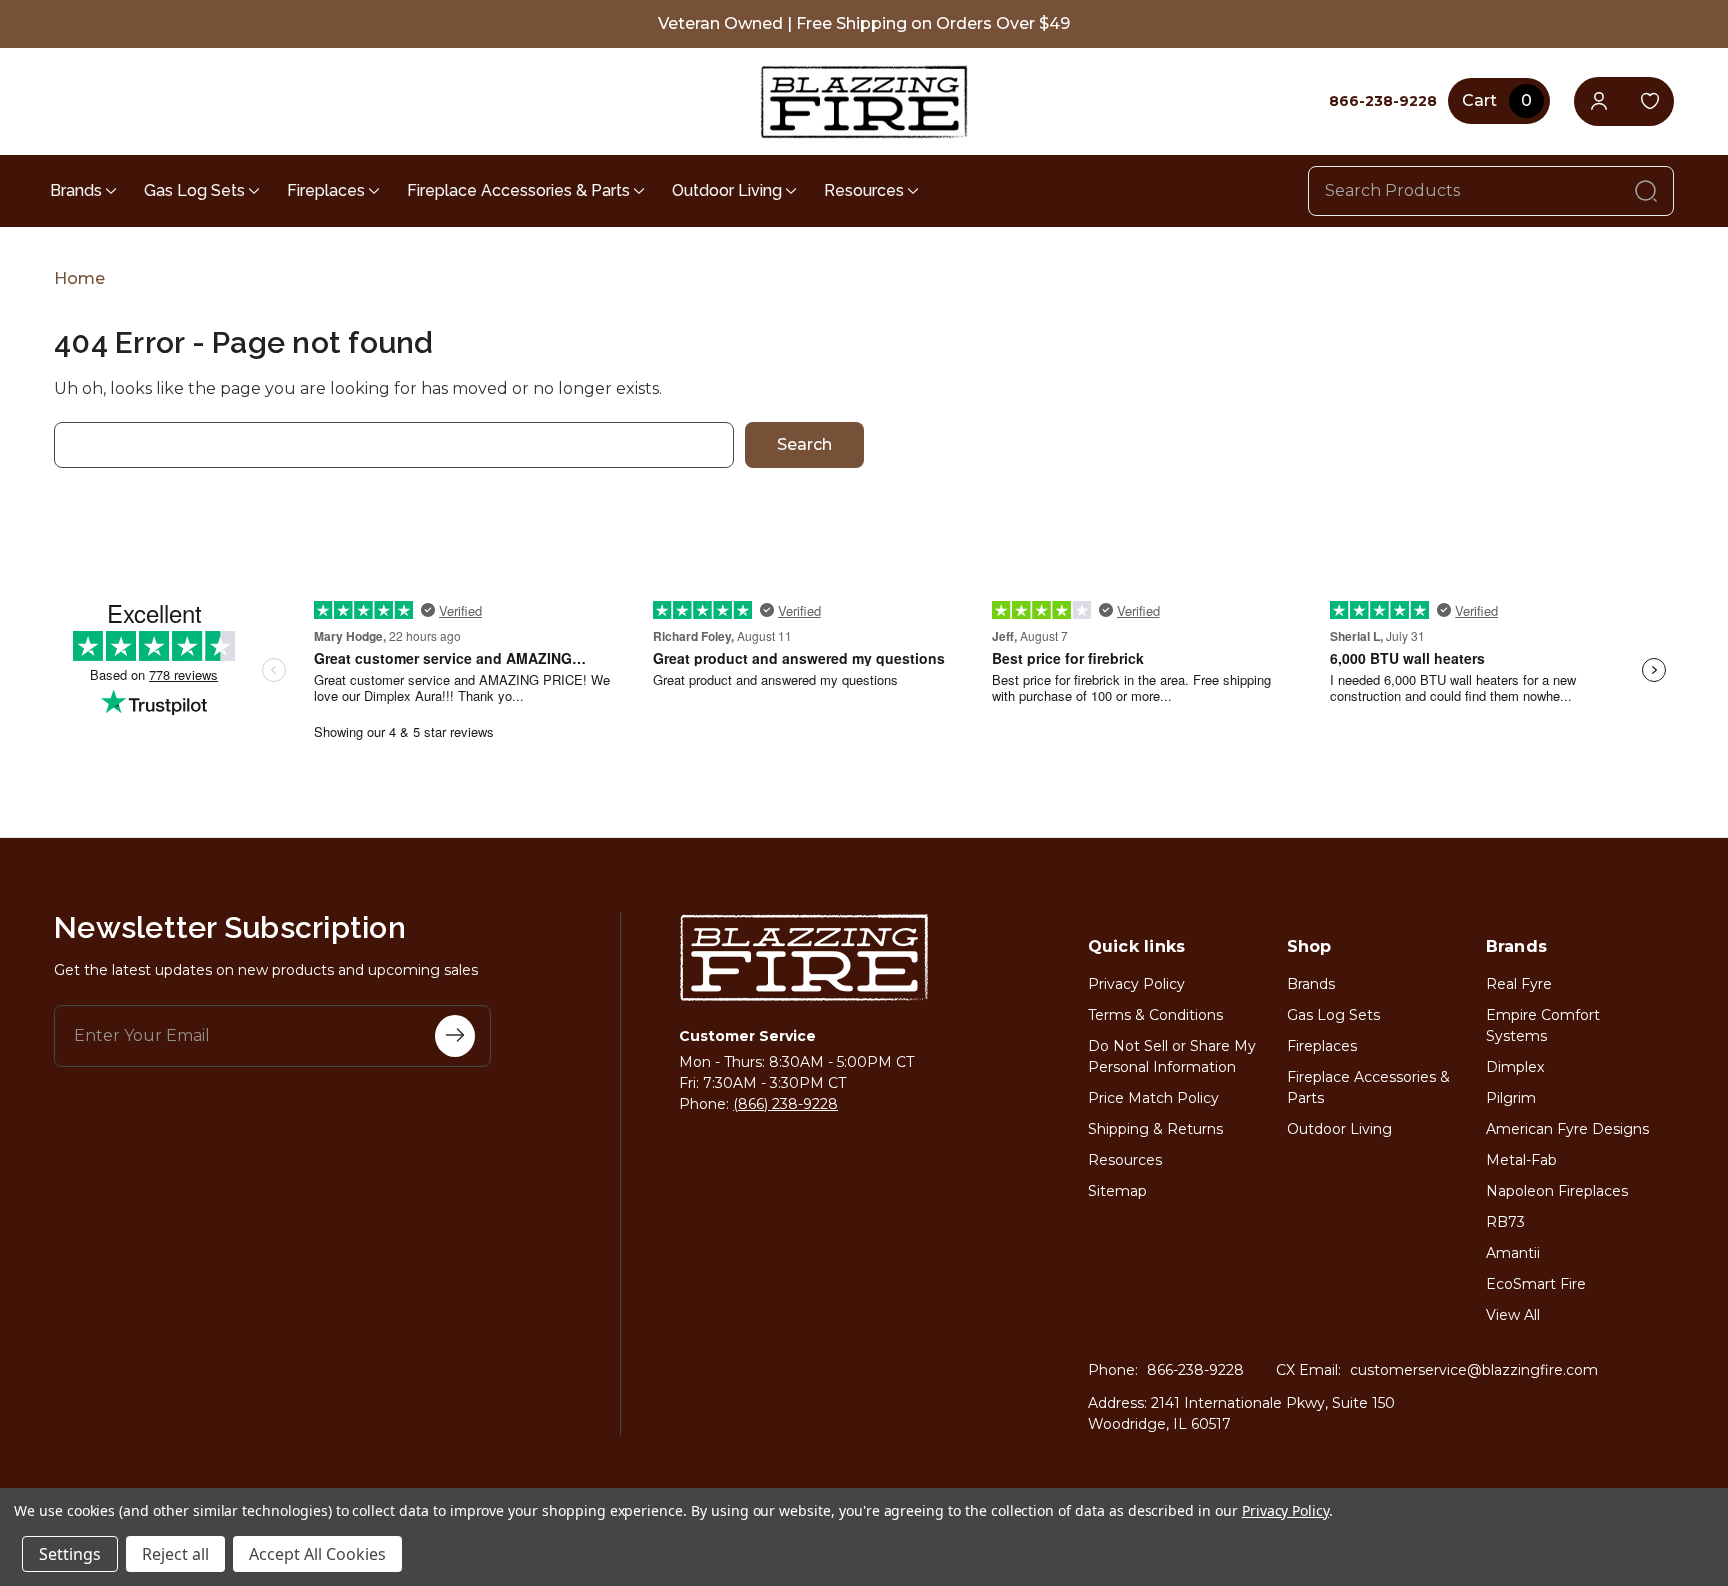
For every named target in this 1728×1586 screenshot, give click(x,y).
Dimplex (1515, 1067)
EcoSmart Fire (1536, 1284)
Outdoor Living (727, 190)
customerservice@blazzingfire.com (1474, 1370)
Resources (864, 190)
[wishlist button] (1649, 101)
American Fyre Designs (1567, 1129)
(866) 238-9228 (785, 1104)
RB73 (1505, 1222)
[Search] (1646, 191)
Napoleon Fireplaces (1557, 1191)
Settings (70, 1554)
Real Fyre (1519, 984)
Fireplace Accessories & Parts (518, 190)
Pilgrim (1511, 1098)
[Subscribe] (455, 1036)
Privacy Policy (1136, 984)
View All (1513, 1315)
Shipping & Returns (1155, 1129)
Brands (76, 190)
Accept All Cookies (317, 1554)
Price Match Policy (1153, 1098)
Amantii (1513, 1253)
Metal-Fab (1521, 1160)
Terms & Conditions (1155, 1015)
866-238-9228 (1195, 1370)
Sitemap (1117, 1191)
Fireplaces (326, 190)
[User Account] (1598, 101)
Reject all (175, 1554)
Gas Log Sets (194, 190)
